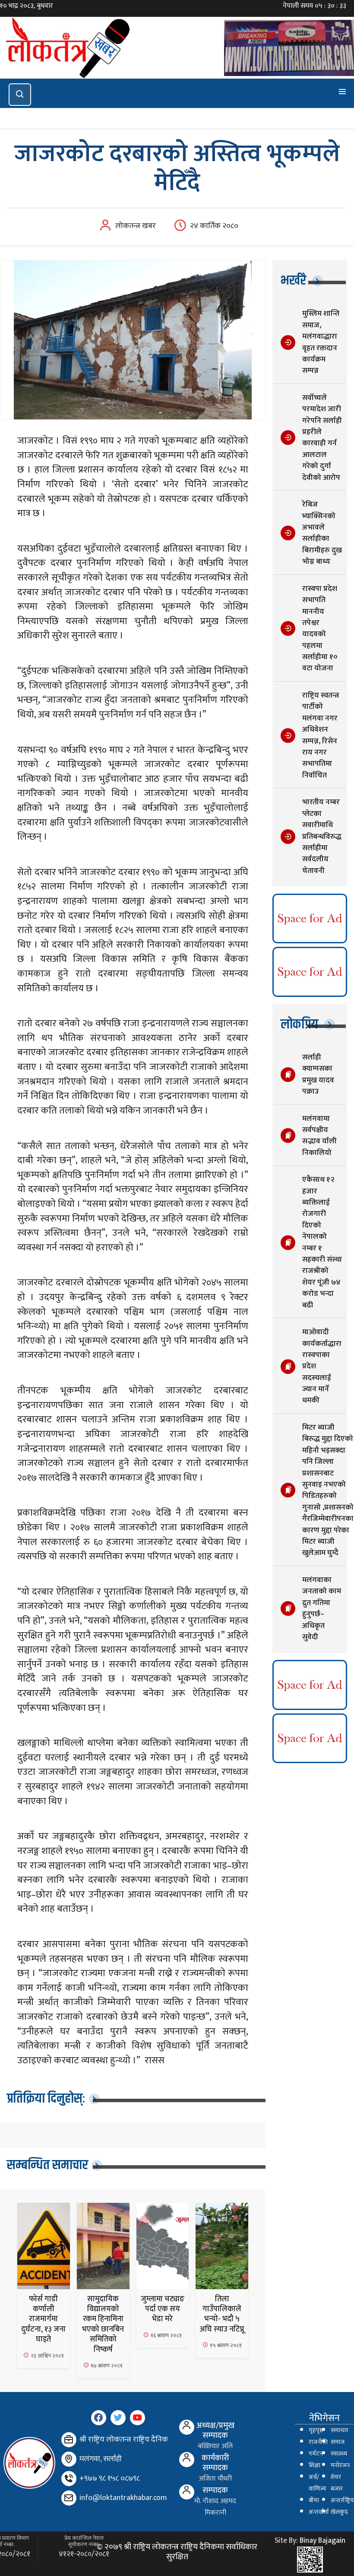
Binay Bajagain (322, 2541)
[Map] (69, 2459)
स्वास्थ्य (339, 2454)
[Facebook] (99, 2418)
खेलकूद (339, 2512)
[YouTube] (137, 2418)
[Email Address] (69, 2498)
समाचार (340, 2430)
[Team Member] (187, 2427)
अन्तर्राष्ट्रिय (342, 2500)
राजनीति (318, 2442)
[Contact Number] (69, 2479)
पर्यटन (316, 2454)
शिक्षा (314, 2465)
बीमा (314, 2500)
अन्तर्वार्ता (319, 2512)
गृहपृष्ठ (316, 2430)
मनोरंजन (340, 2465)
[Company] (69, 2440)
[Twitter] (118, 2418)
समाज (338, 2442)
